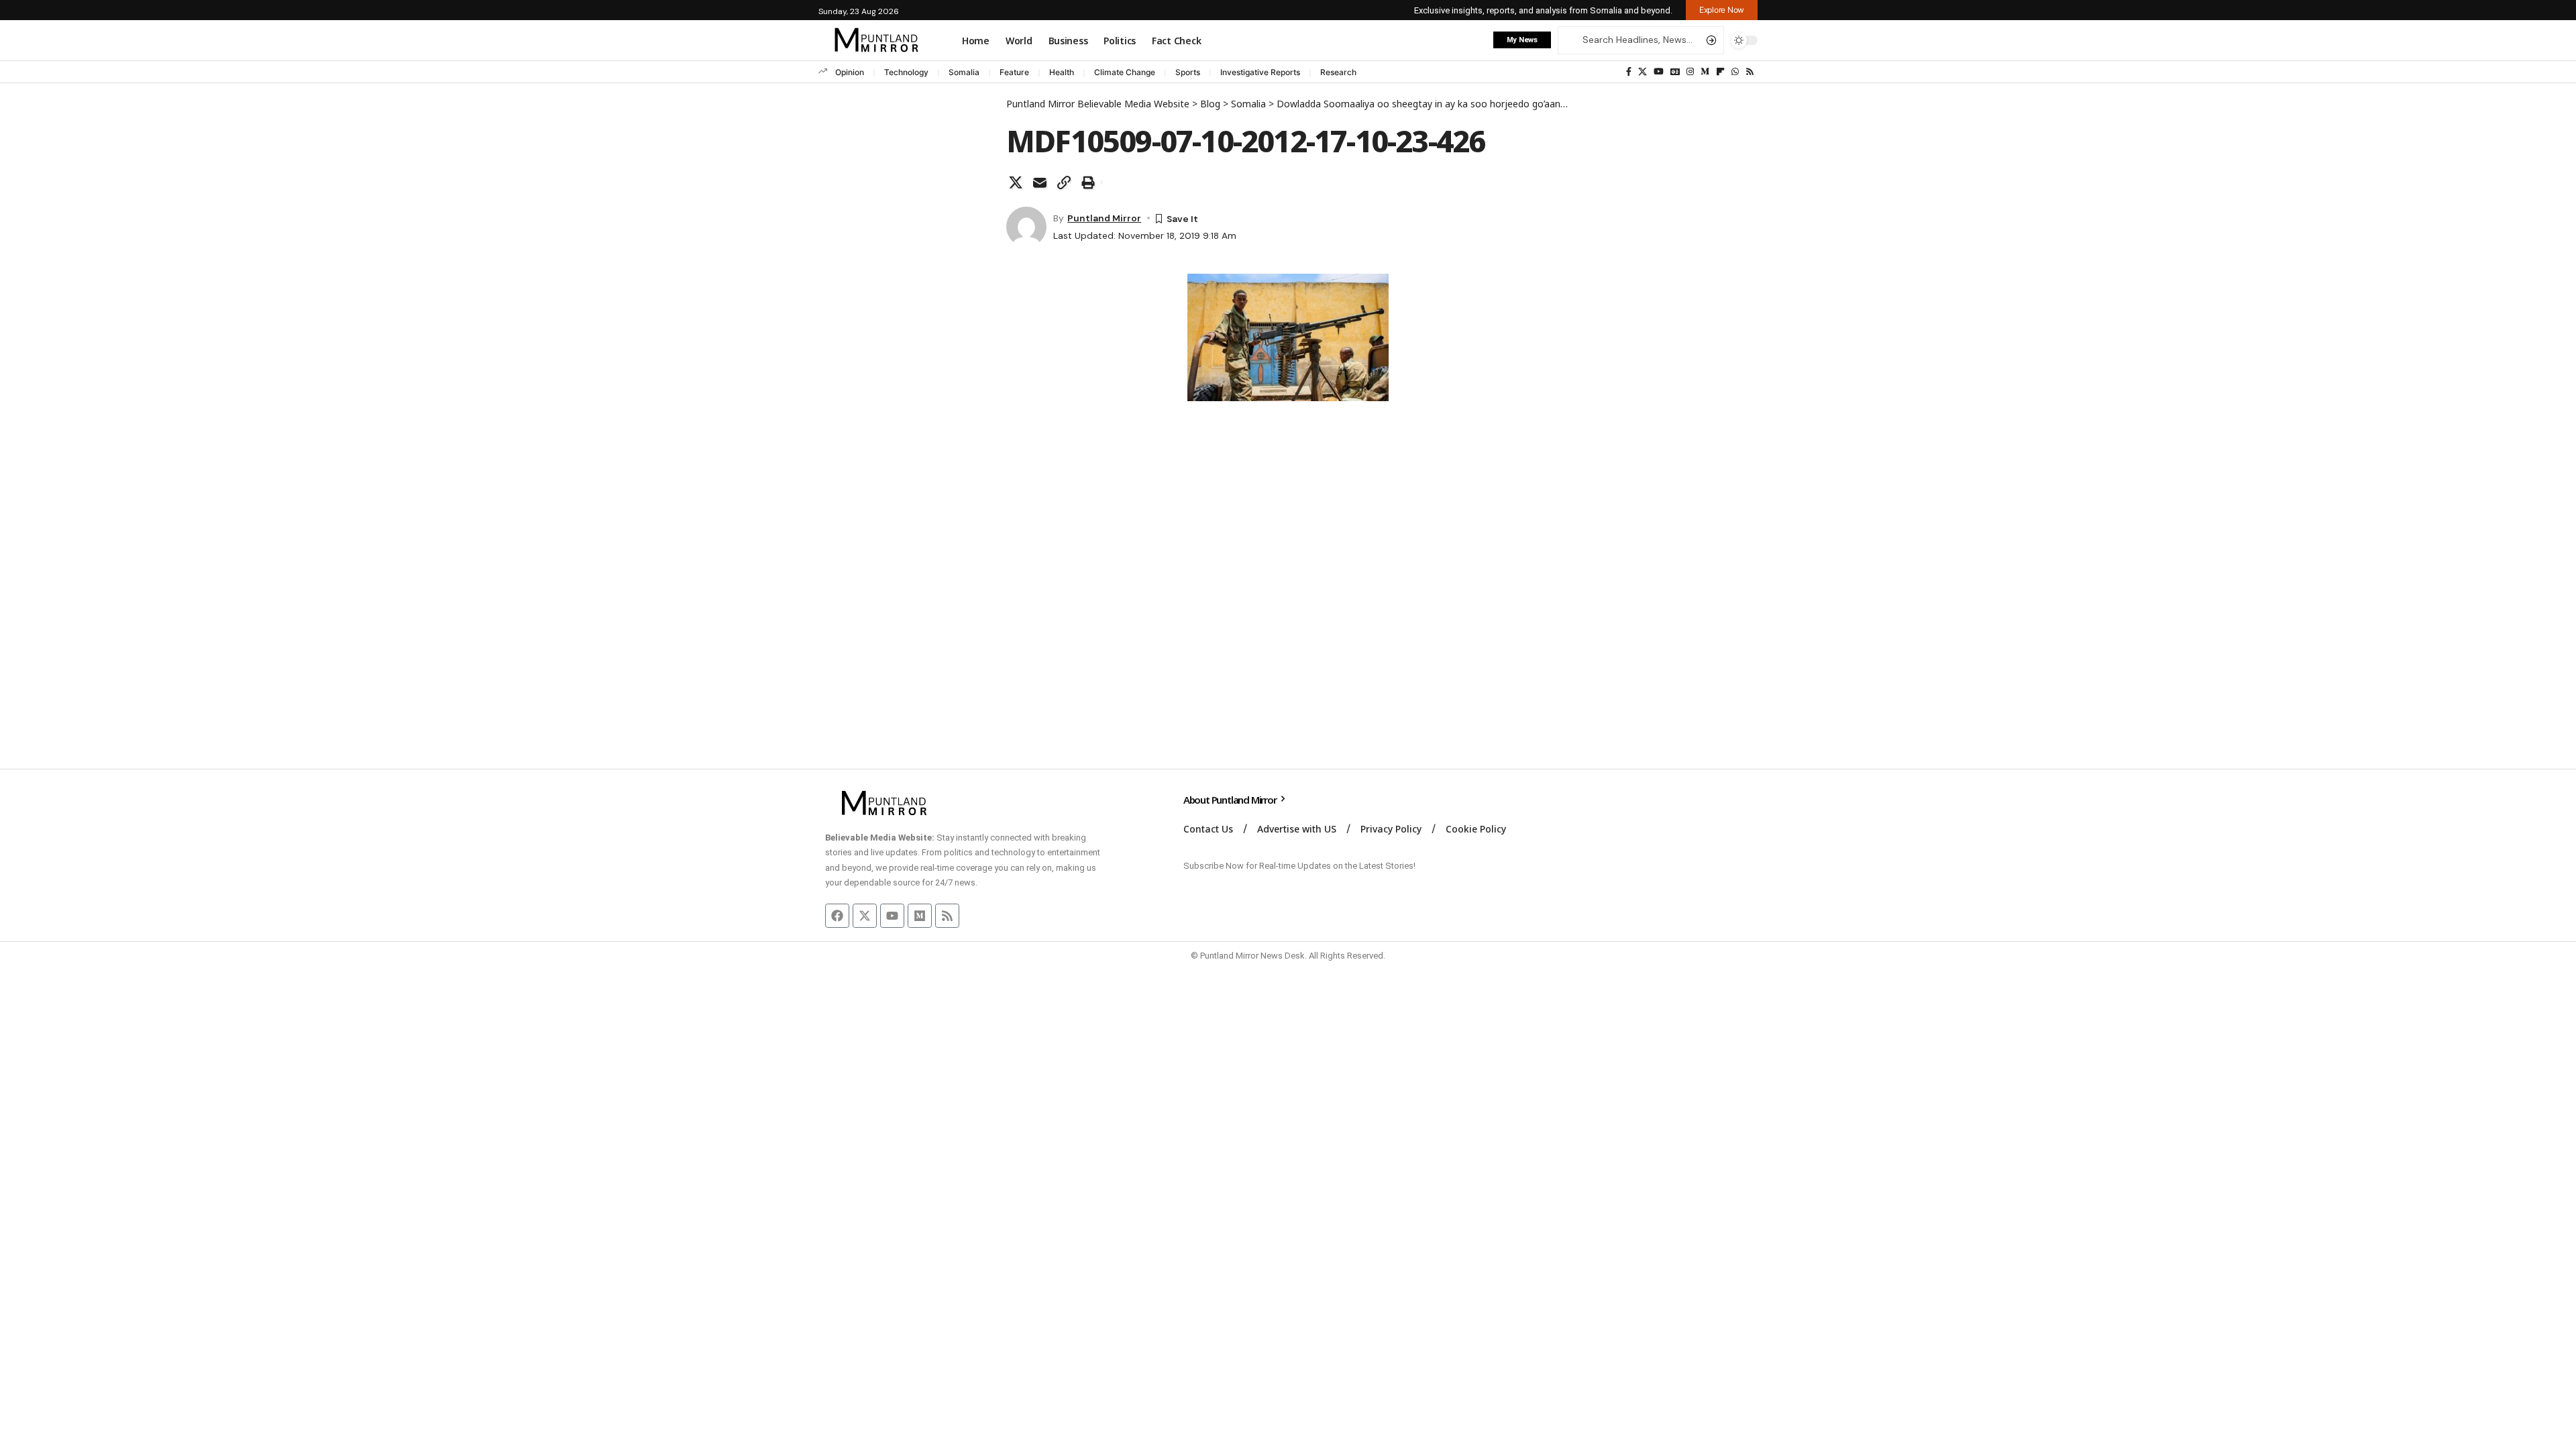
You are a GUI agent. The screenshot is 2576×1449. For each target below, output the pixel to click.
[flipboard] (1720, 72)
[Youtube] (892, 916)
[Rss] (1750, 72)
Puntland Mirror (1104, 218)
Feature (1014, 72)
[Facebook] (1629, 72)
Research (1338, 72)
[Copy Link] (1064, 182)
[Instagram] (1690, 72)
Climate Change (1125, 72)
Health (1062, 72)
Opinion (850, 72)
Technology (906, 72)
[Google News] (1675, 72)
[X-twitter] (865, 916)
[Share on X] (1016, 182)
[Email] (1040, 182)
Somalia (964, 72)
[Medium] (1705, 72)
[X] (1643, 72)
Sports (1188, 72)
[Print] (1088, 182)
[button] (1722, 10)
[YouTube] (1659, 72)
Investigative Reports (1260, 72)
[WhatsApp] (1735, 72)
